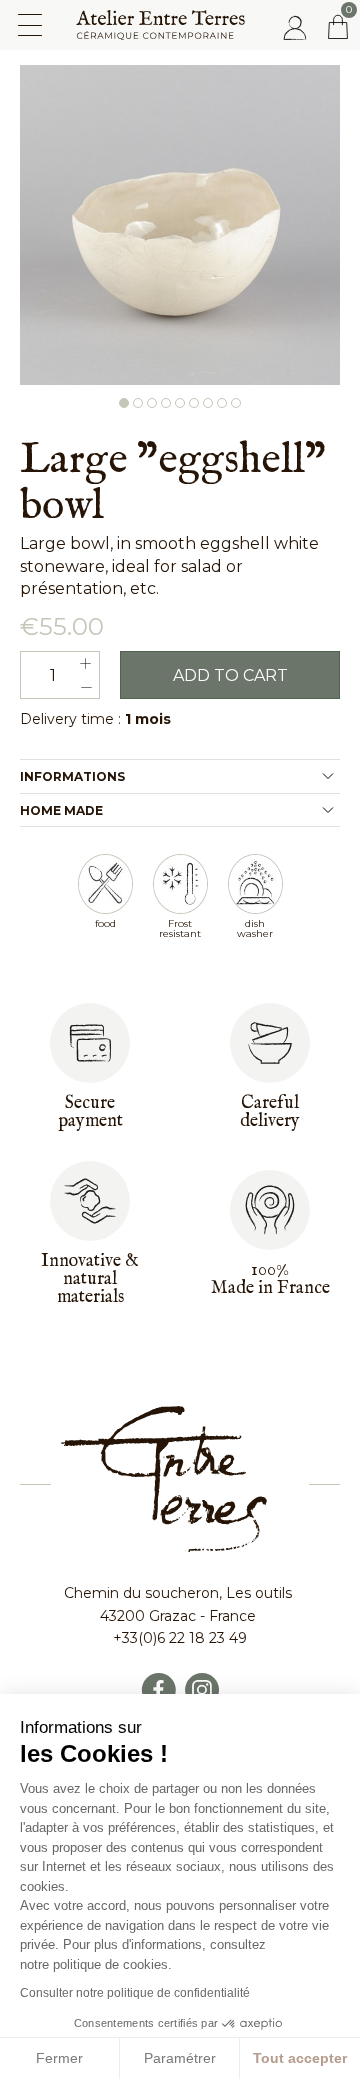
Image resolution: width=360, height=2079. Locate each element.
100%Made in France (270, 1279)
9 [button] (236, 403)
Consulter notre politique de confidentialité (135, 1993)
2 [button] (138, 403)
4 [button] (166, 403)
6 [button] (194, 403)
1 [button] (124, 403)
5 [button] (180, 403)
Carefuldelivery (270, 1112)
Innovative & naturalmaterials (90, 1279)
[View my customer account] (295, 26)
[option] (180, 225)
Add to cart (230, 675)
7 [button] (208, 403)
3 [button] (152, 403)
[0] (338, 26)
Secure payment (90, 1112)
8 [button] (222, 403)
